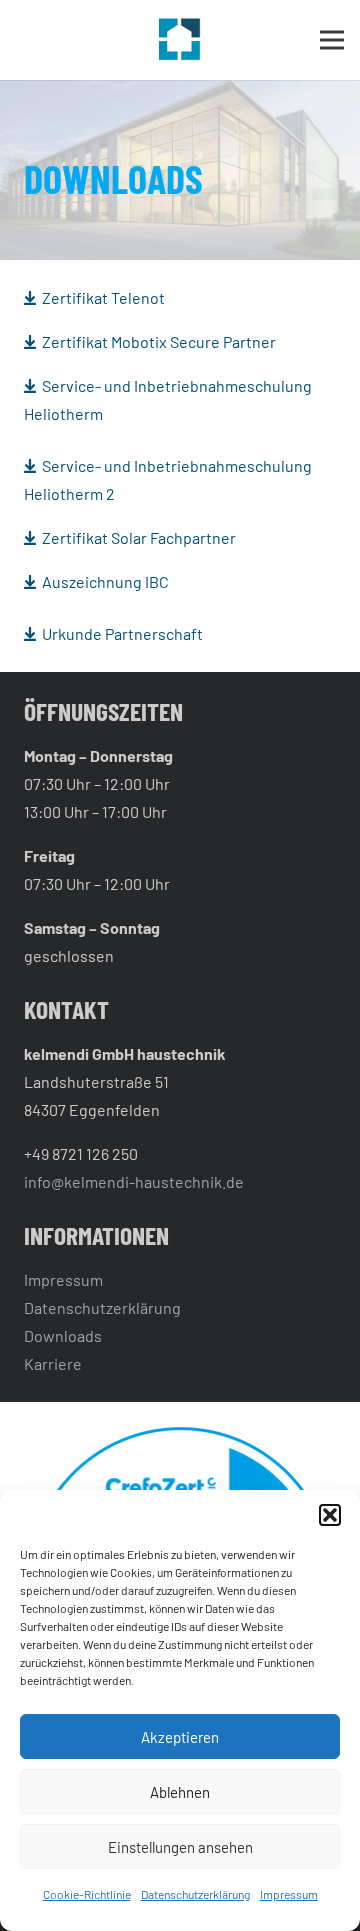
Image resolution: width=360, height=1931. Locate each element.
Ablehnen (180, 1792)
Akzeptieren (180, 1737)
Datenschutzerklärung (195, 1894)
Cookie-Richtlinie (87, 1894)
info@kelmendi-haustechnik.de (134, 1181)
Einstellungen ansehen (180, 1847)
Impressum (289, 1894)
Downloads (63, 1335)
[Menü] (332, 40)
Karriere (53, 1363)
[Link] (180, 40)
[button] (330, 1515)
